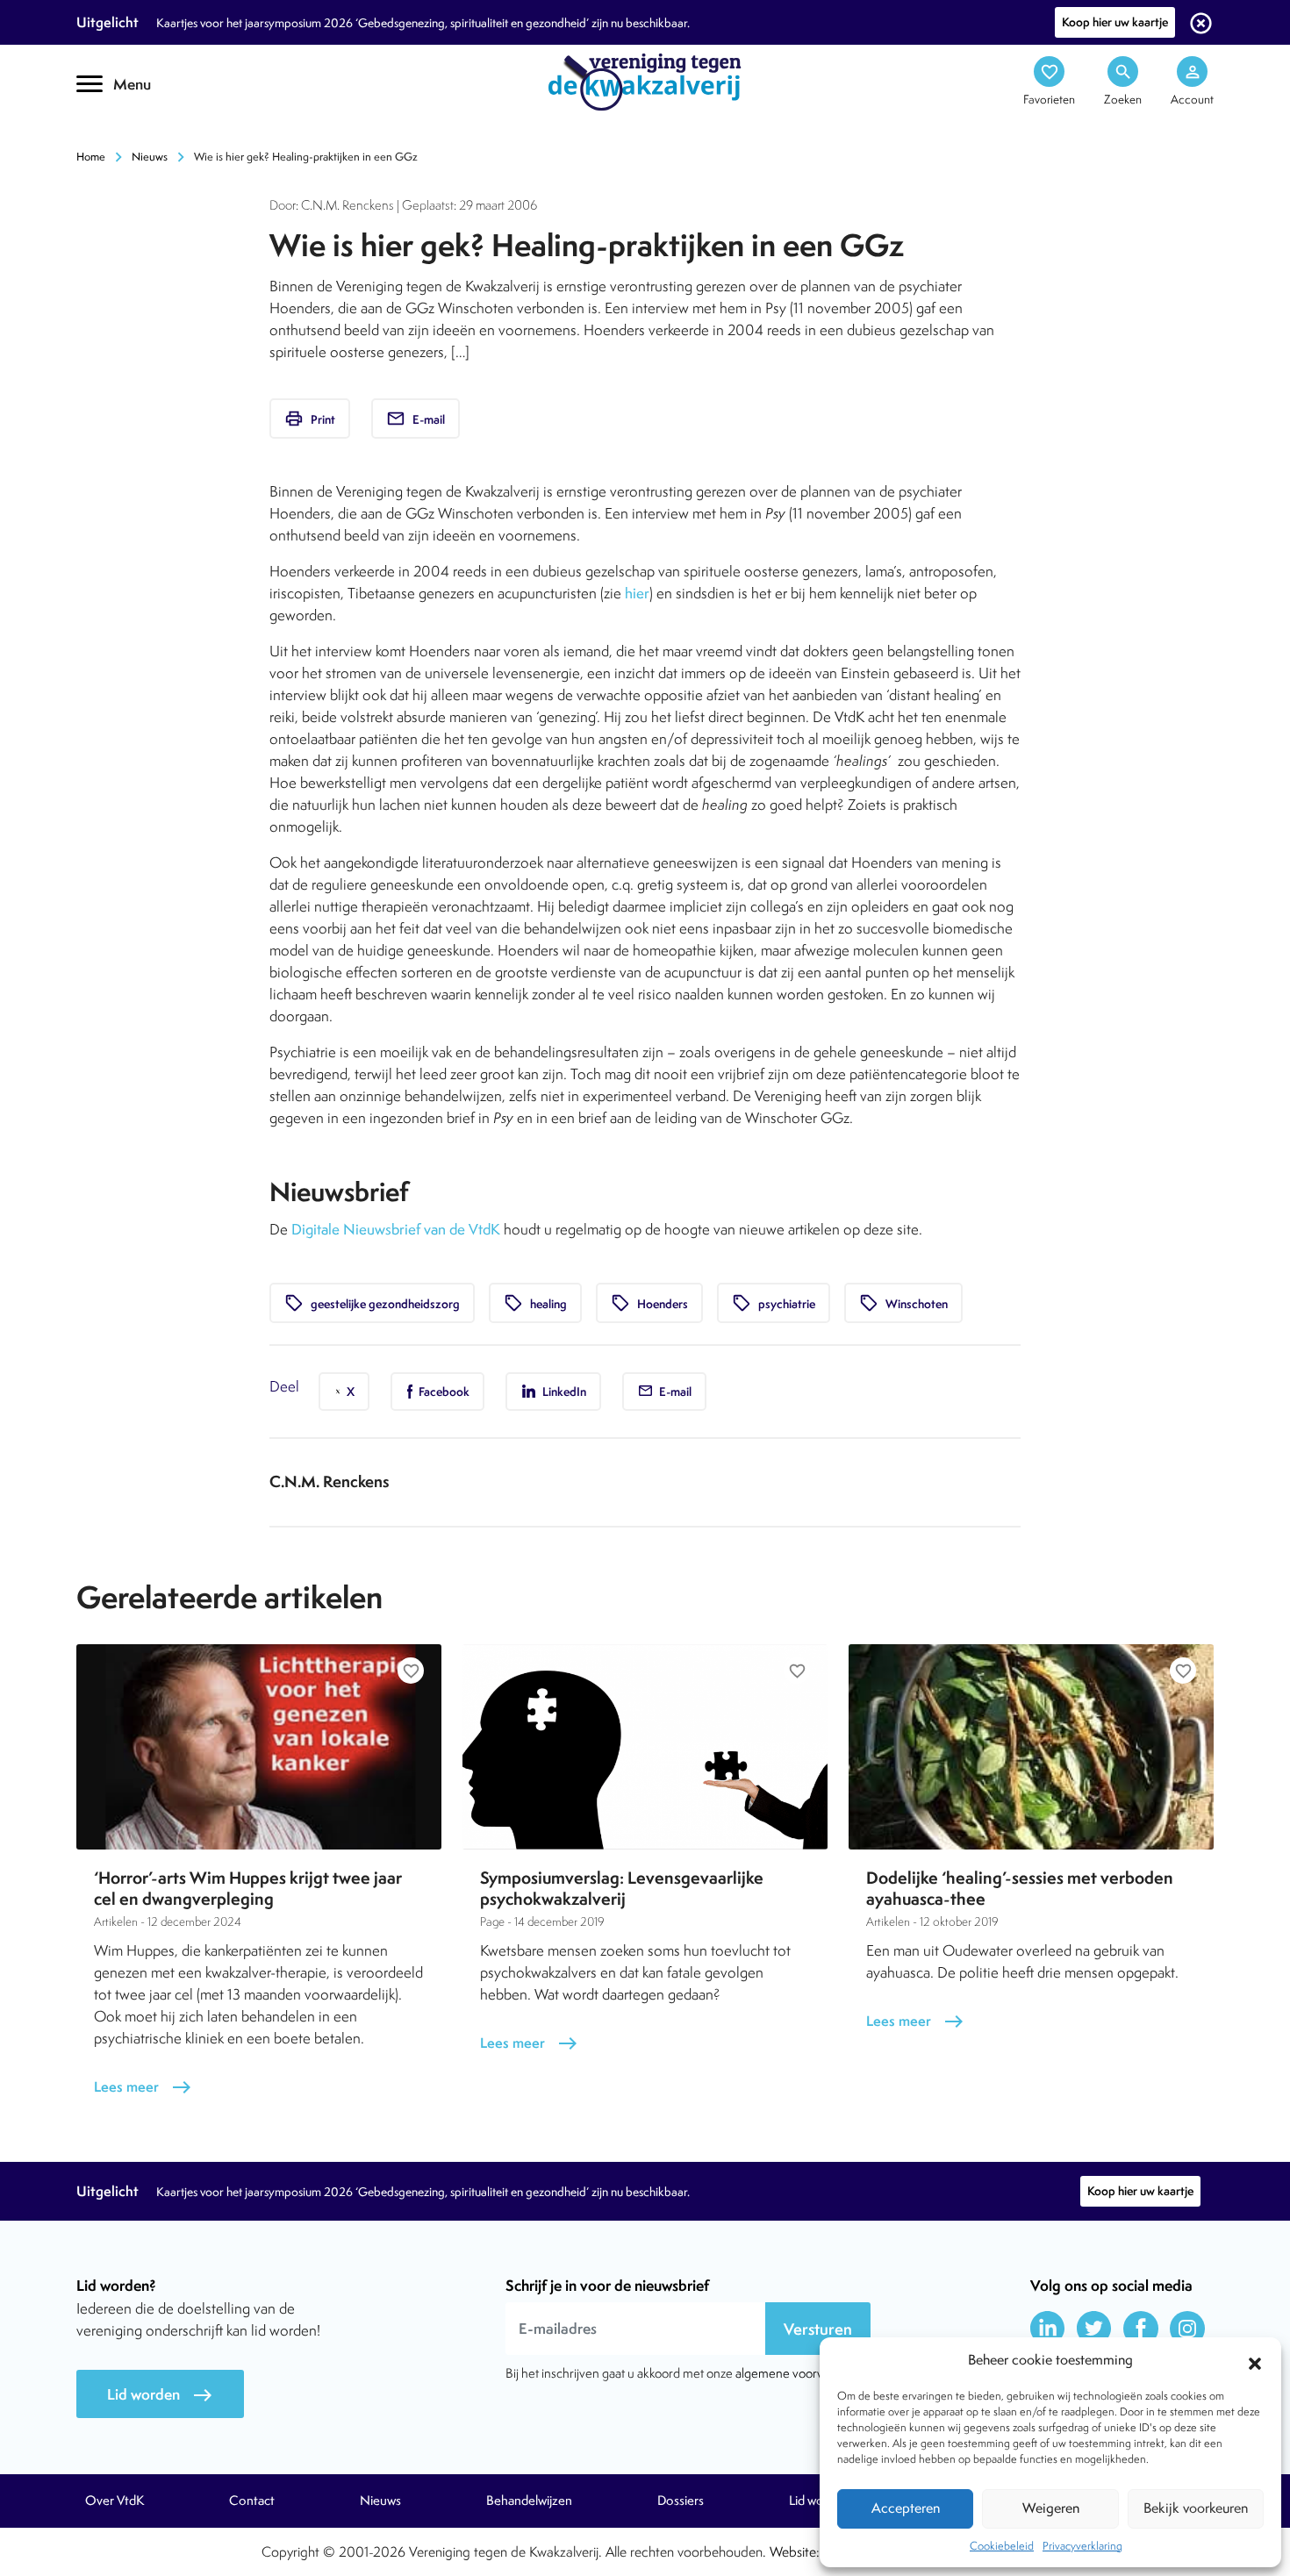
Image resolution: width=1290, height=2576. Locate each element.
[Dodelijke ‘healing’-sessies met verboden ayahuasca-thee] (1031, 1747)
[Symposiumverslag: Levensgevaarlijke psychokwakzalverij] (645, 1747)
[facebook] (1141, 2329)
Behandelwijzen (529, 2501)
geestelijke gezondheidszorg (372, 1303)
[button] (1255, 2361)
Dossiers (681, 2501)
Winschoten (903, 1303)
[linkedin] (1048, 2329)
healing (535, 1303)
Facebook (443, 1392)
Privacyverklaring (1082, 2546)
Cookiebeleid (1002, 2546)
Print (310, 419)
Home (91, 157)
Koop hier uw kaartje (1115, 22)
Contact (252, 2501)
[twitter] (1094, 2329)
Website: (795, 2552)
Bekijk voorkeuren (1196, 2508)
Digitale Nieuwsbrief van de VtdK (396, 1229)
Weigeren (1051, 2508)
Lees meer (143, 2087)
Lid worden (160, 2395)
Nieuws (150, 157)
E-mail (416, 419)
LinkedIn (563, 1392)
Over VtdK (115, 2501)
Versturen (818, 2329)
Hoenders (649, 1303)
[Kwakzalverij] (645, 81)
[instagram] (1187, 2329)
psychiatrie (774, 1303)
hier (637, 593)
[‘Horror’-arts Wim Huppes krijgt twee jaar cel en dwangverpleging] (259, 1747)
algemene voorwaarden (799, 2373)
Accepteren (906, 2508)
